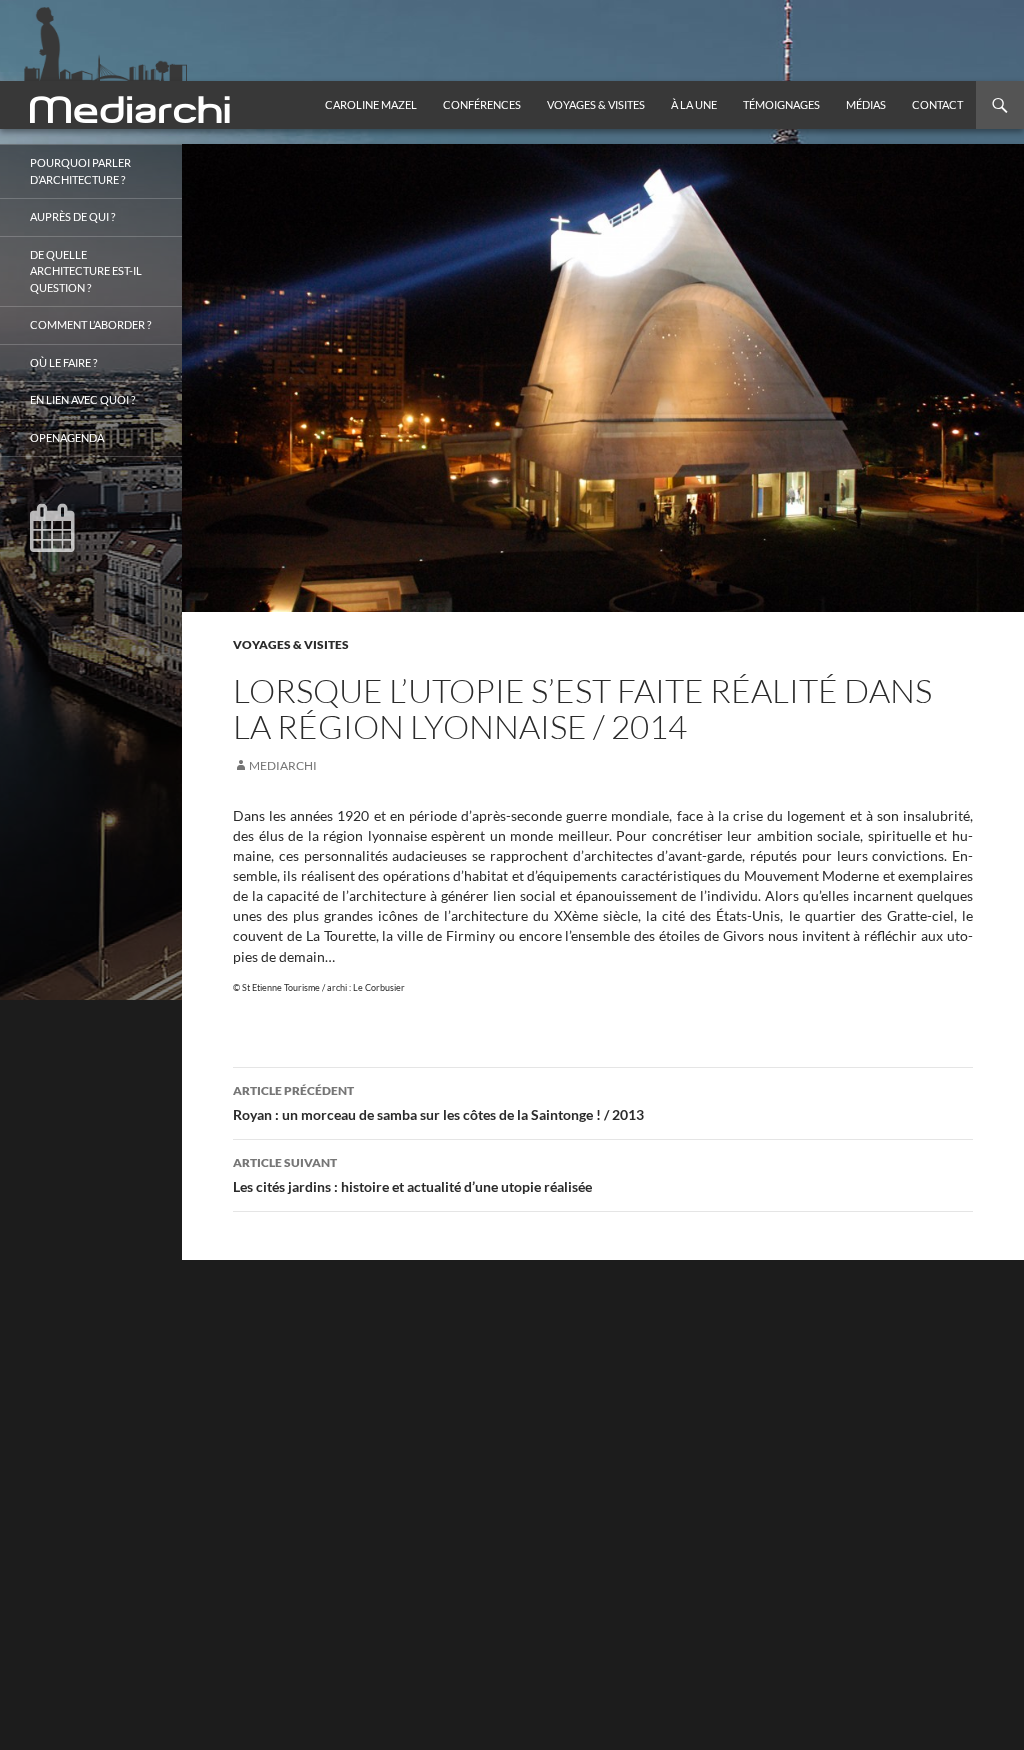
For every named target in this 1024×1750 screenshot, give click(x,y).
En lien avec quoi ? (82, 399)
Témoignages (781, 104)
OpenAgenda (67, 437)
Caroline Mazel (371, 104)
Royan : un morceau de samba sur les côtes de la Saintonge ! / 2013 (438, 1103)
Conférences (482, 104)
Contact (937, 104)
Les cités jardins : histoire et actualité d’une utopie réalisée (412, 1175)
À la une (694, 104)
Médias (866, 104)
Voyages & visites (596, 104)
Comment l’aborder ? (90, 324)
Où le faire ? (63, 362)
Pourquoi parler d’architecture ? (80, 171)
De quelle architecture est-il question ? (86, 271)
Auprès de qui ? (72, 216)
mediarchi (283, 765)
